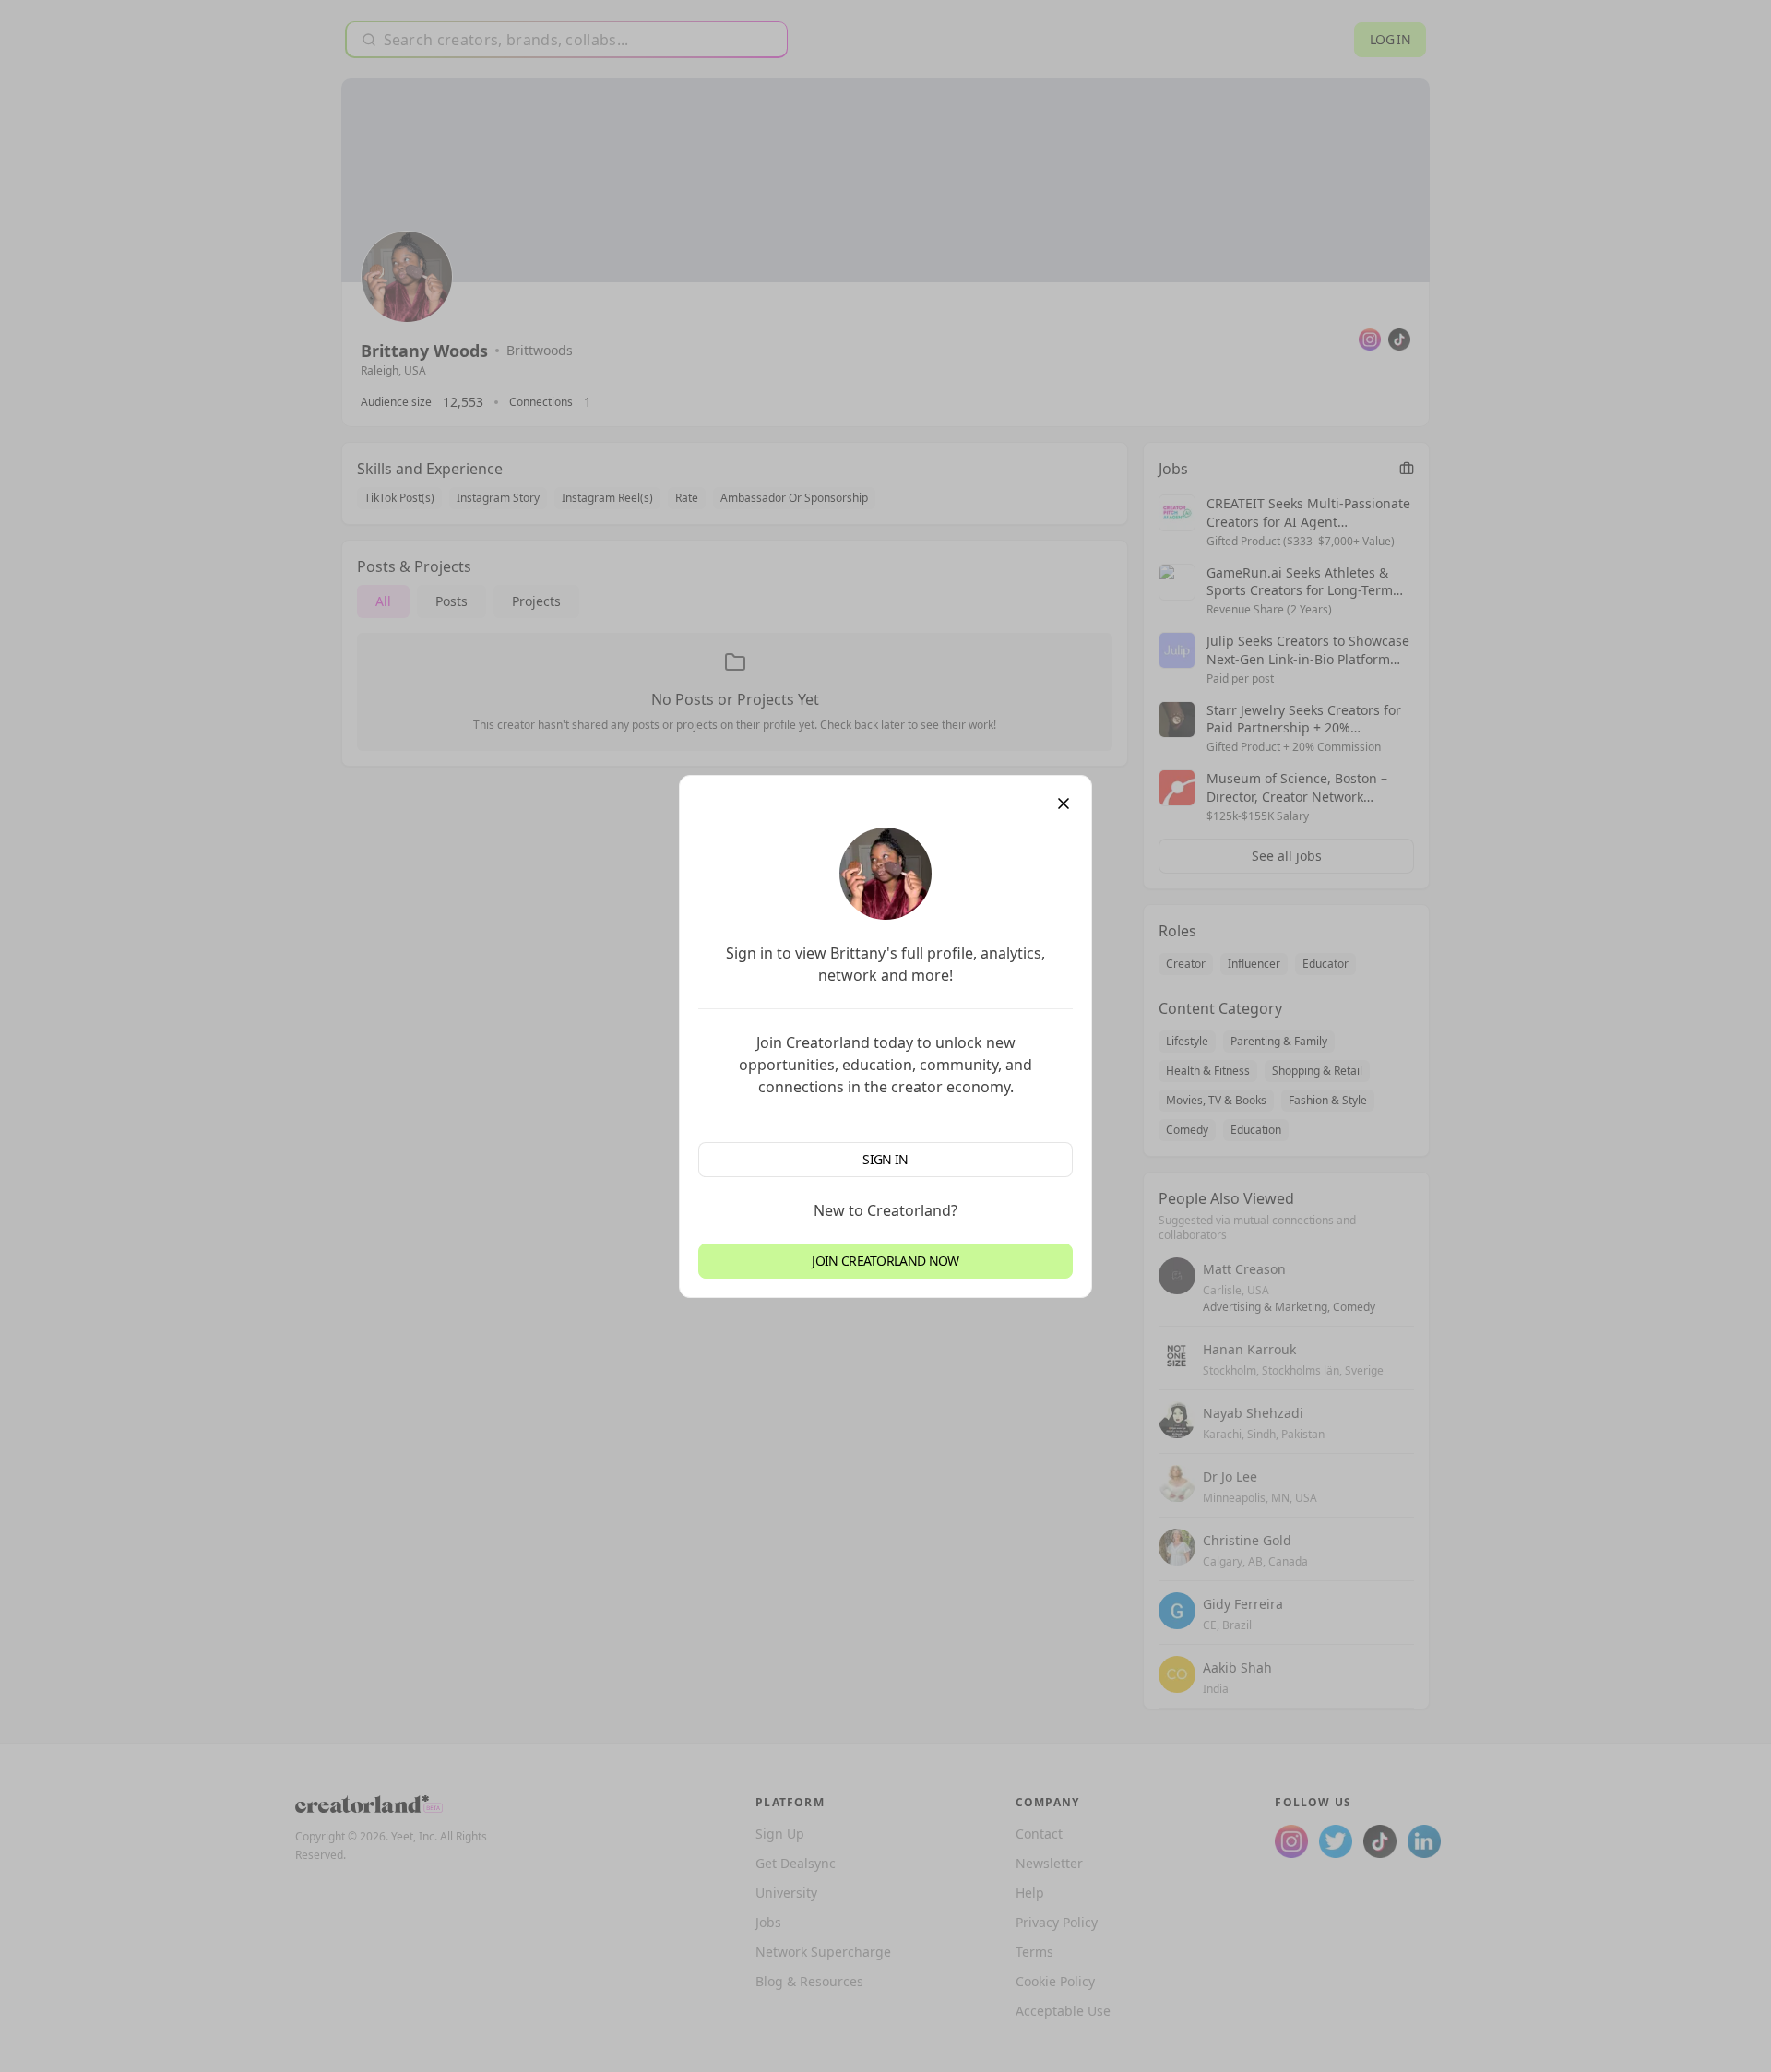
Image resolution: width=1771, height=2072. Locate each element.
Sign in (885, 1159)
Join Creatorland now (885, 1261)
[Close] (1064, 804)
